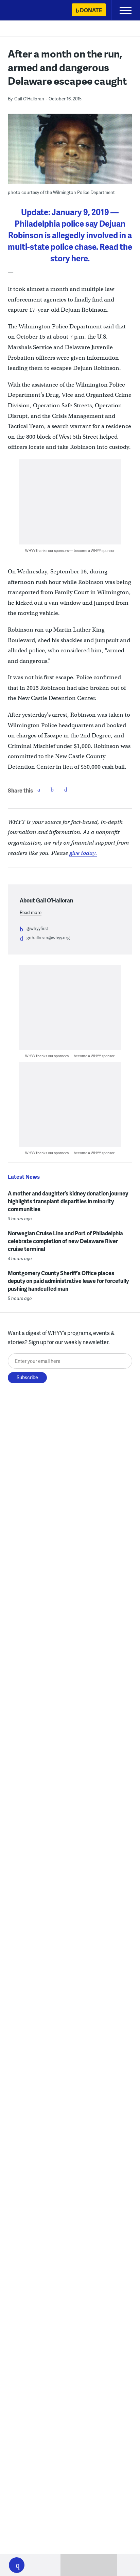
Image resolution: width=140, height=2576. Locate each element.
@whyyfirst (37, 928)
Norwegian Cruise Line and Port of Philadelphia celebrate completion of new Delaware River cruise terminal (65, 1241)
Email (66, 789)
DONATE (91, 10)
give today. (83, 853)
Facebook (39, 789)
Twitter (52, 789)
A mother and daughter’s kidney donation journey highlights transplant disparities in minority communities (68, 1201)
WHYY (25, 11)
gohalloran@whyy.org (48, 938)
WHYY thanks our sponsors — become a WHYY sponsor (70, 550)
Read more (31, 912)
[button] (17, 2565)
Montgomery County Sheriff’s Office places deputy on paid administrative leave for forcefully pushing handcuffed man (68, 1281)
